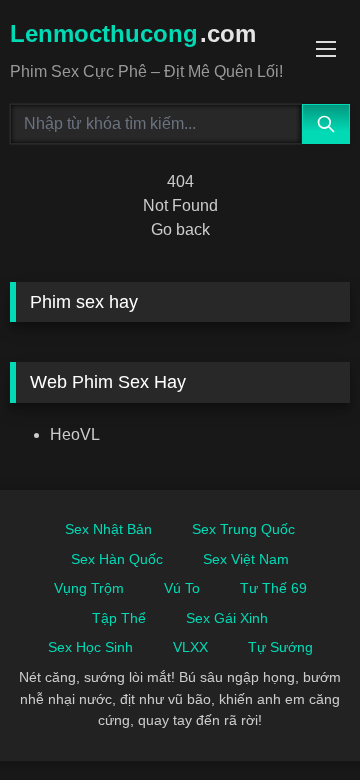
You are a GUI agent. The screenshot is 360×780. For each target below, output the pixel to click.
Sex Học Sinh (90, 647)
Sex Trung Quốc (243, 529)
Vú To (182, 588)
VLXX (190, 647)
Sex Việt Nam (246, 559)
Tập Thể (119, 618)
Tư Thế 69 (273, 588)
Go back (180, 229)
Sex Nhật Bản (108, 529)
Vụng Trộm (89, 588)
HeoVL (75, 434)
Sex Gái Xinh (227, 618)
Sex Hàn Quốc (117, 559)
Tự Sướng (280, 647)
